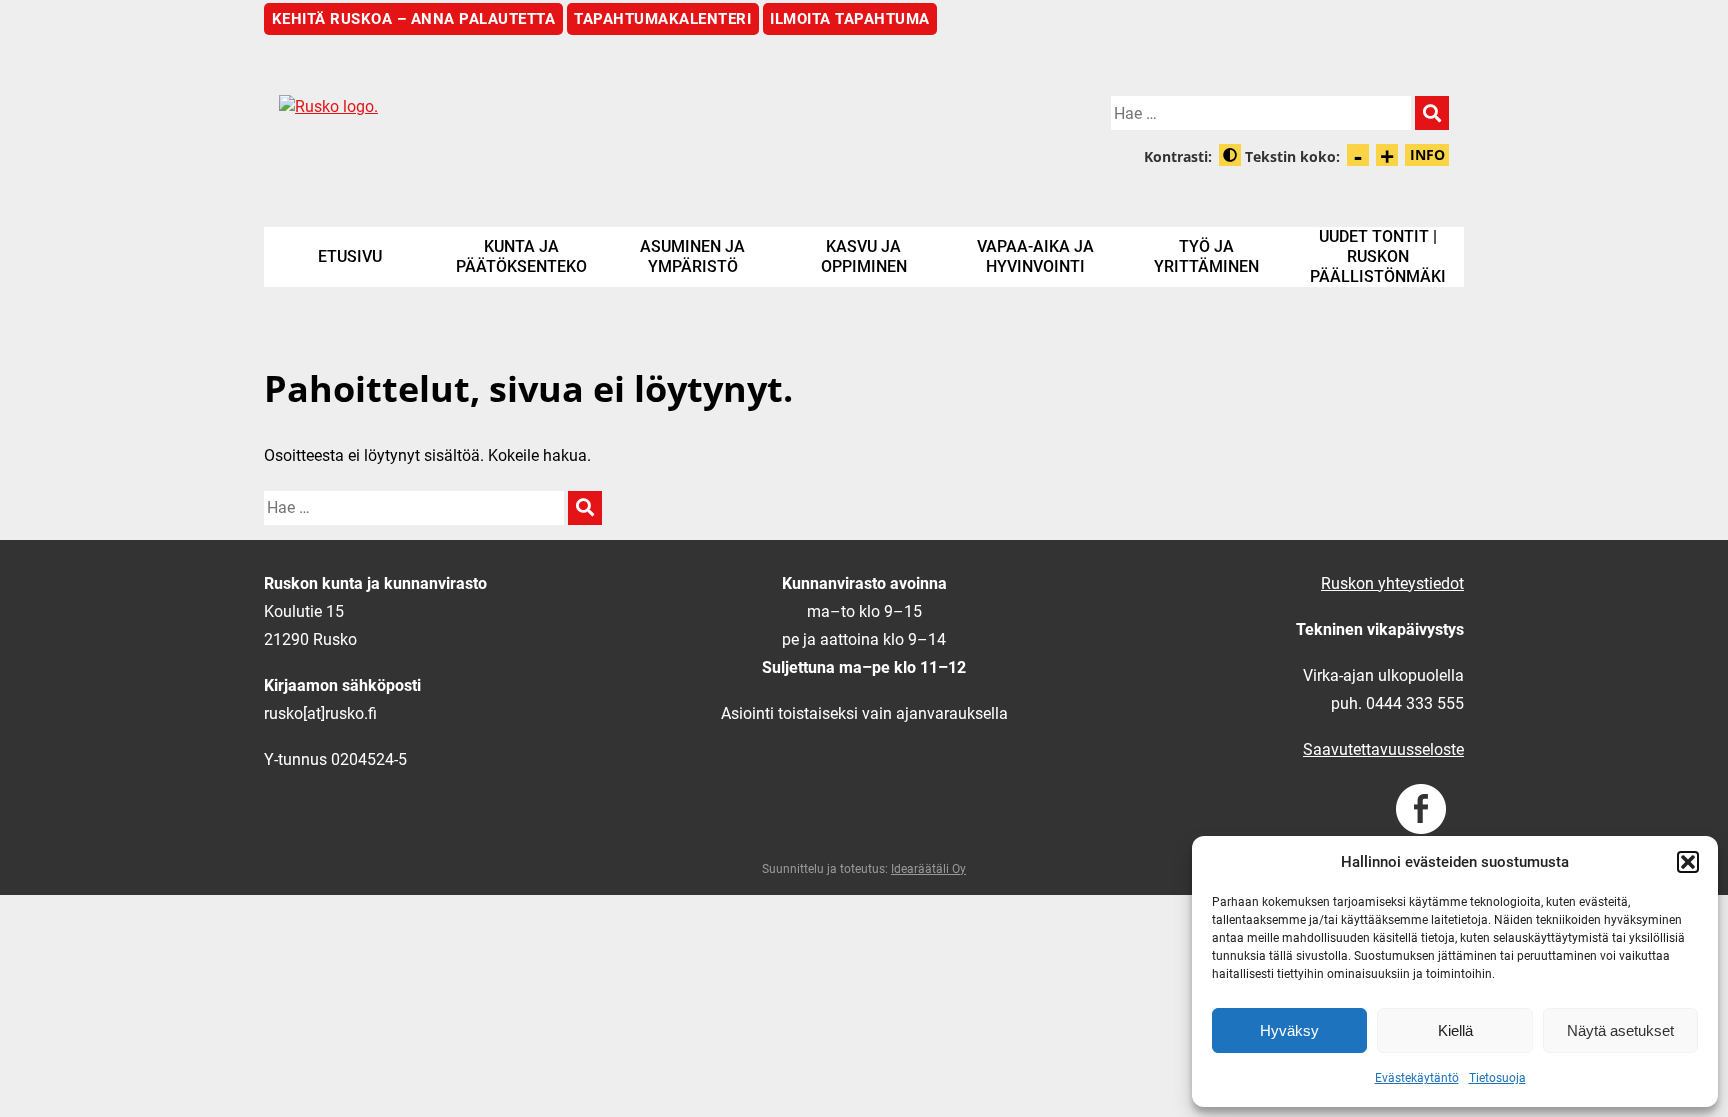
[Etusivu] (564, 123)
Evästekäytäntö (1417, 1078)
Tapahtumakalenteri (662, 19)
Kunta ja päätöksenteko (521, 256)
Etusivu (350, 256)
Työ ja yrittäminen (1206, 256)
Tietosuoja (1497, 1078)
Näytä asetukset (1620, 1030)
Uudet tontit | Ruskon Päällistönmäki (1378, 256)
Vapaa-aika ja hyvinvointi (1035, 256)
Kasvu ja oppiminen (864, 256)
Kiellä (1455, 1030)
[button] (1688, 862)
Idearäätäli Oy (928, 869)
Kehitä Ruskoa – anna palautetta (414, 19)
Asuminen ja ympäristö (692, 256)
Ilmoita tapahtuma (850, 19)
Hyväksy (1289, 1030)
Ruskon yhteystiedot (1392, 583)
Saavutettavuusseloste (1383, 749)
